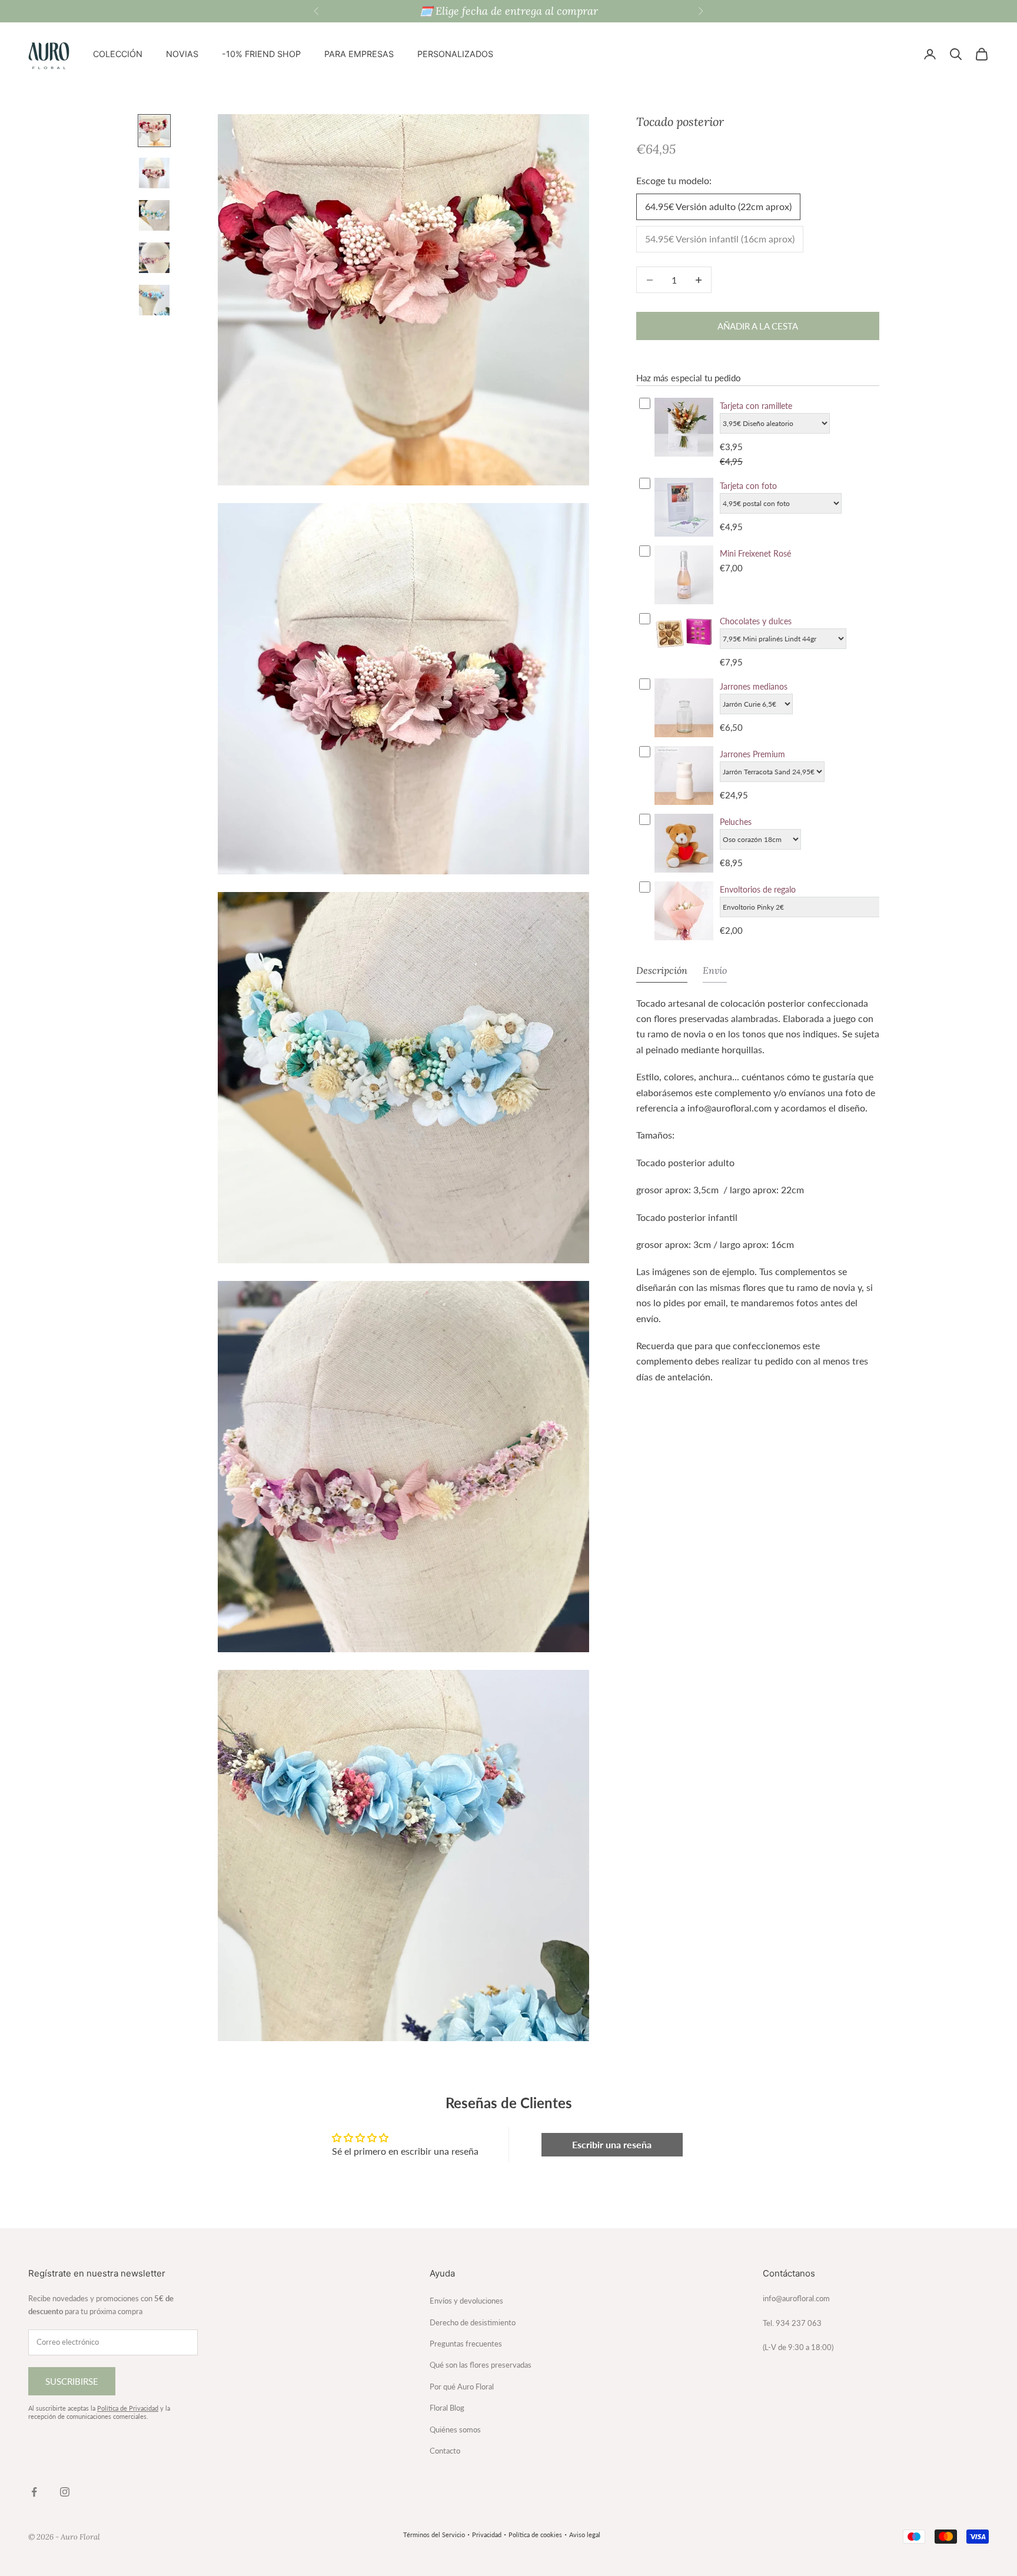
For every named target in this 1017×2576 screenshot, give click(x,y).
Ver (684, 455)
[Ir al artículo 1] (154, 131)
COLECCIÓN (118, 54)
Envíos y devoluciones (466, 2301)
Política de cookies (535, 2535)
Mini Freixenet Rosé (755, 553)
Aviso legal (585, 2535)
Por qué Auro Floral (462, 2387)
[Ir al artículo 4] (154, 258)
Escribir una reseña (612, 2144)
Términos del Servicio (434, 2535)
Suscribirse (72, 2381)
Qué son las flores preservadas (481, 2365)
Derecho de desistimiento (473, 2322)
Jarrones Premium (752, 754)
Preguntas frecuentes (466, 2344)
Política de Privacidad (128, 2408)
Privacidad (487, 2535)
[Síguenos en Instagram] (65, 2492)
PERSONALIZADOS (455, 54)
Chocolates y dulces (756, 621)
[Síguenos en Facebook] (34, 2492)
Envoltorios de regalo (758, 889)
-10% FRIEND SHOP (261, 54)
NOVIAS (182, 54)
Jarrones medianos (754, 686)
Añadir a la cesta (758, 326)
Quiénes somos (455, 2429)
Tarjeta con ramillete (756, 406)
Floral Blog (447, 2408)
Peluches (736, 822)
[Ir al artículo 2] (154, 173)
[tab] (662, 973)
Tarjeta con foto (748, 486)
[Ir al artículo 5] (154, 300)
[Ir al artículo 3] (154, 215)
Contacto (445, 2451)
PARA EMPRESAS (359, 54)
